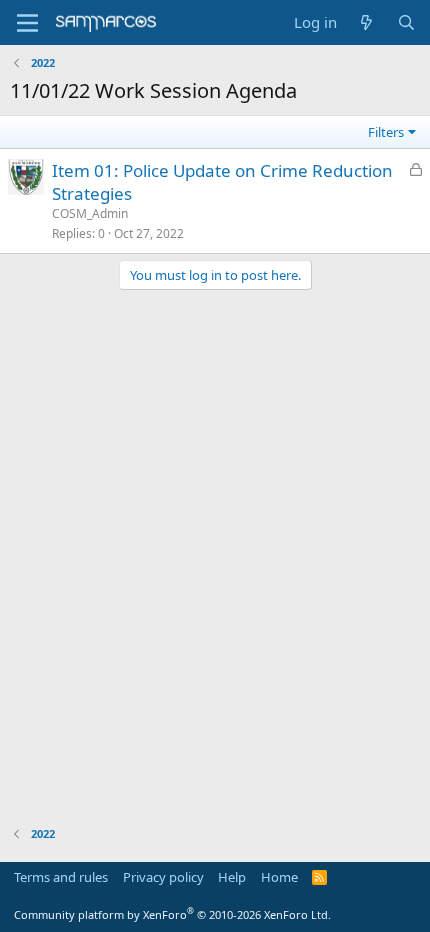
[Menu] (27, 23)
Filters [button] (386, 132)
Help (232, 877)
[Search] (406, 22)
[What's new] (366, 22)
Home (279, 877)
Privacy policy (163, 877)
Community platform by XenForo (172, 914)
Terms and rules (61, 877)
